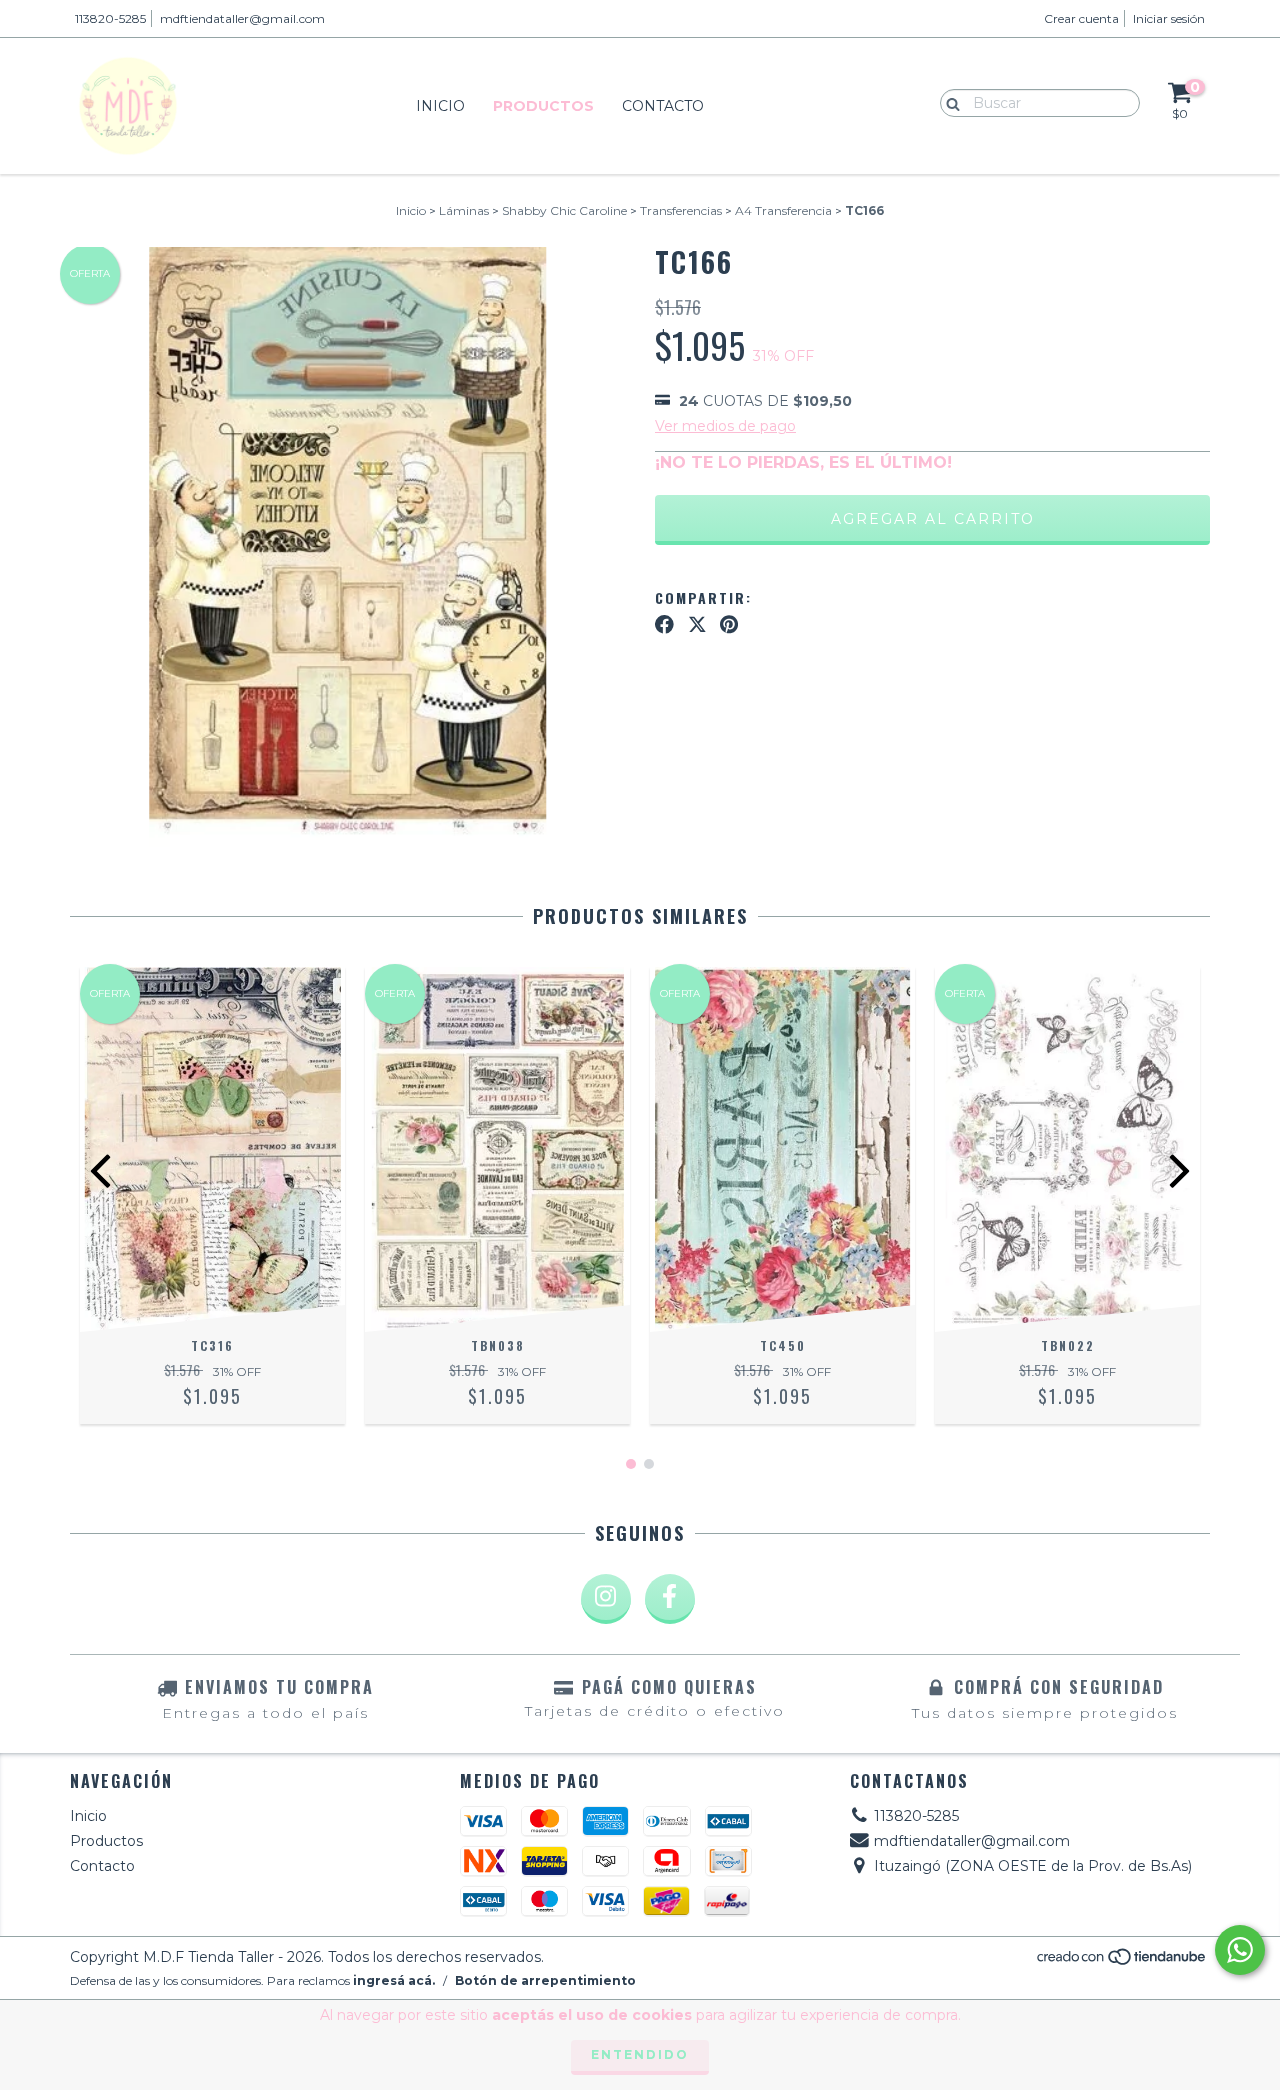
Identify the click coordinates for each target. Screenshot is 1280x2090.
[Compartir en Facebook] (664, 625)
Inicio (440, 106)
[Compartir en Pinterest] (729, 625)
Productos (543, 106)
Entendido (640, 2054)
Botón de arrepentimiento (545, 1980)
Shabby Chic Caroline (564, 210)
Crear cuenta (1081, 18)
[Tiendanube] (1122, 1961)
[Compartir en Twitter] (697, 625)
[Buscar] (948, 102)
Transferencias (681, 210)
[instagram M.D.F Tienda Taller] (606, 1599)
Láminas (464, 210)
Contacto (663, 106)
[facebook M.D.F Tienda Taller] (670, 1599)
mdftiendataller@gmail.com (242, 18)
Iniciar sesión (1169, 18)
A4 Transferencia (783, 210)
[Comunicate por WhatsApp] (1240, 1950)
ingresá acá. (394, 1980)
